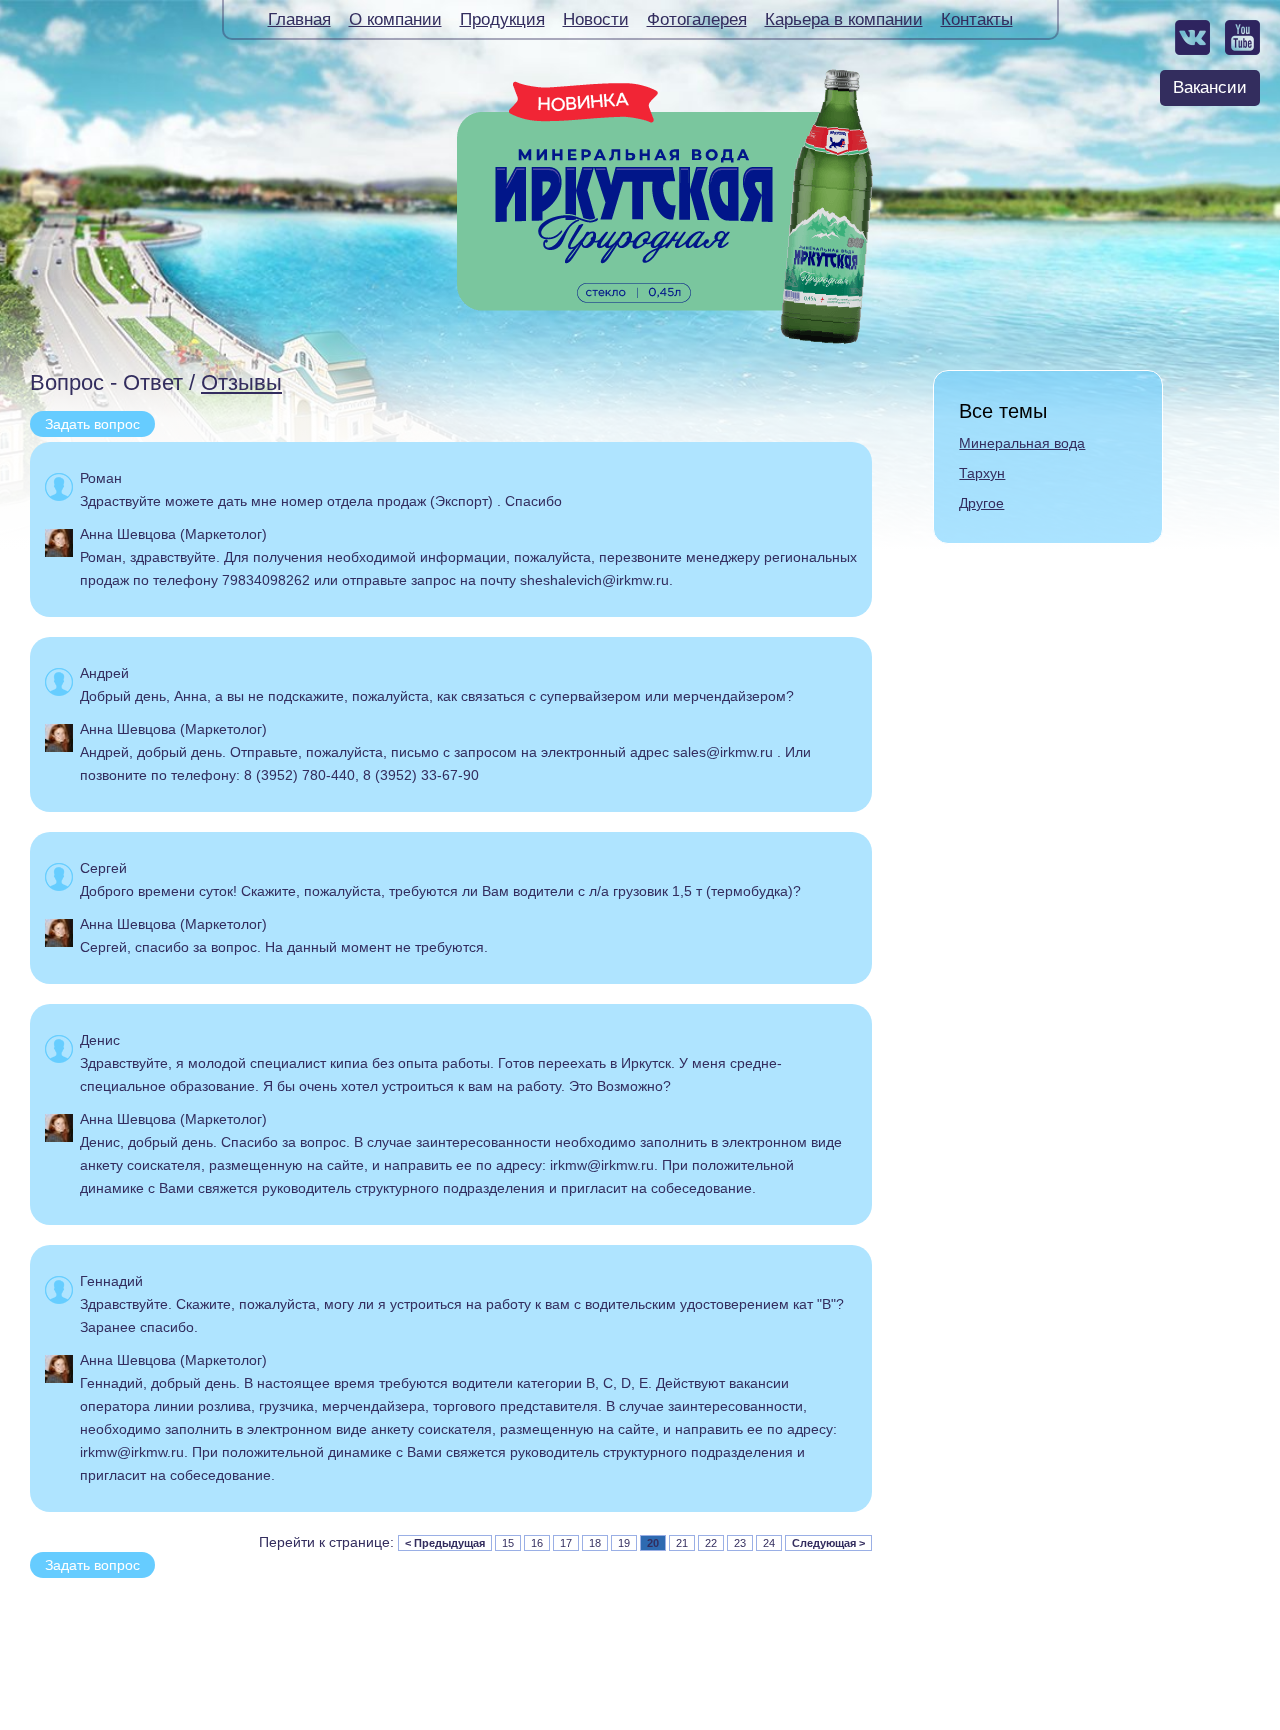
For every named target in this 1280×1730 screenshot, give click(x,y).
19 (624, 1543)
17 (566, 1543)
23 (740, 1543)
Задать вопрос (92, 424)
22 (711, 1543)
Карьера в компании (844, 19)
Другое (981, 503)
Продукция (502, 19)
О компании (395, 19)
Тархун (982, 473)
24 (769, 1543)
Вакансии (1210, 87)
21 (682, 1543)
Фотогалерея (697, 19)
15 (508, 1543)
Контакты (977, 19)
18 (595, 1543)
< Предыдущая (445, 1543)
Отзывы (241, 382)
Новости (596, 19)
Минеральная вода (1022, 443)
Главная (299, 19)
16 (537, 1543)
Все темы (1003, 411)
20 (653, 1543)
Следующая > (828, 1543)
